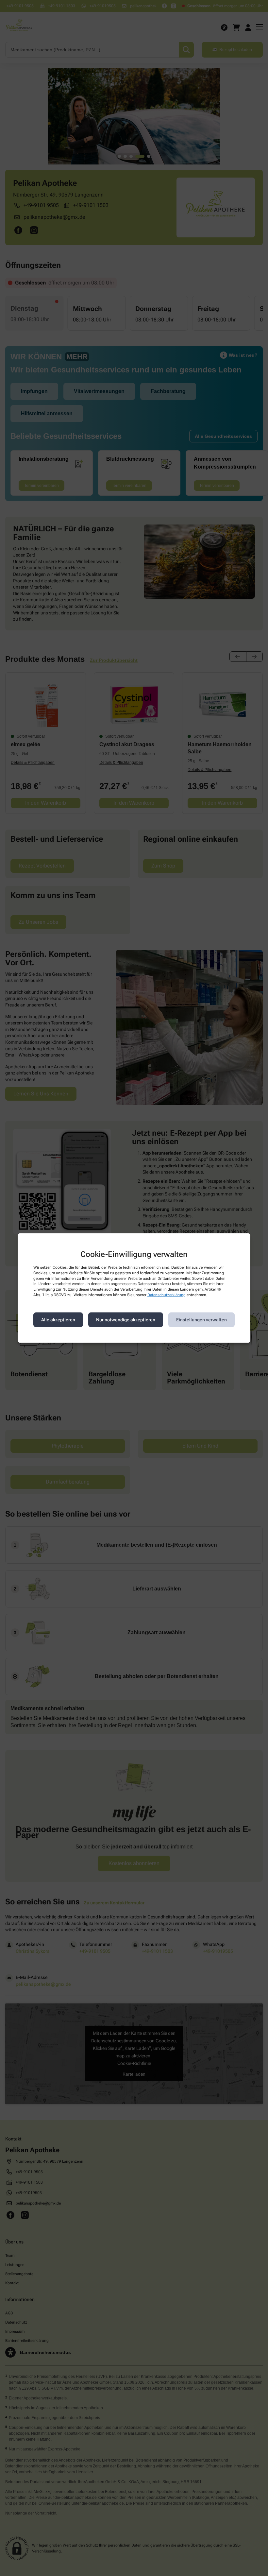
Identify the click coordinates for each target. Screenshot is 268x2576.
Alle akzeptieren (58, 1320)
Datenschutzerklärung (167, 1295)
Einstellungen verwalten (201, 1320)
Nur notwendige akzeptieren (126, 1320)
